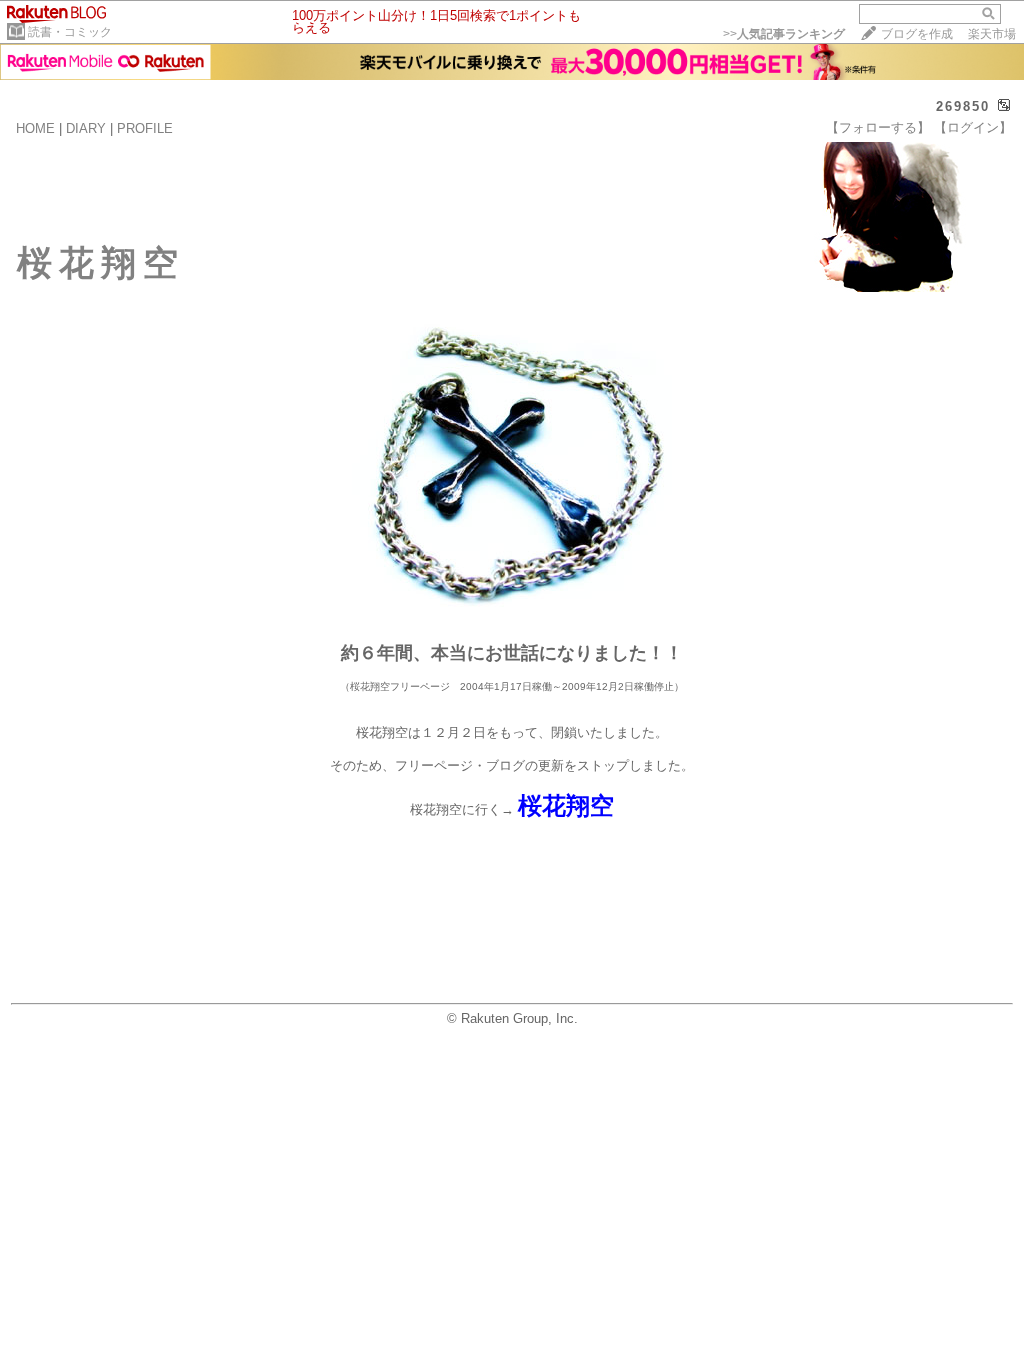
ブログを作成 (917, 34)
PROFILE (145, 128)
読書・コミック (70, 32)
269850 (963, 106)
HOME (35, 128)
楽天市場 (992, 34)
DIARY (86, 128)
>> (784, 34)
